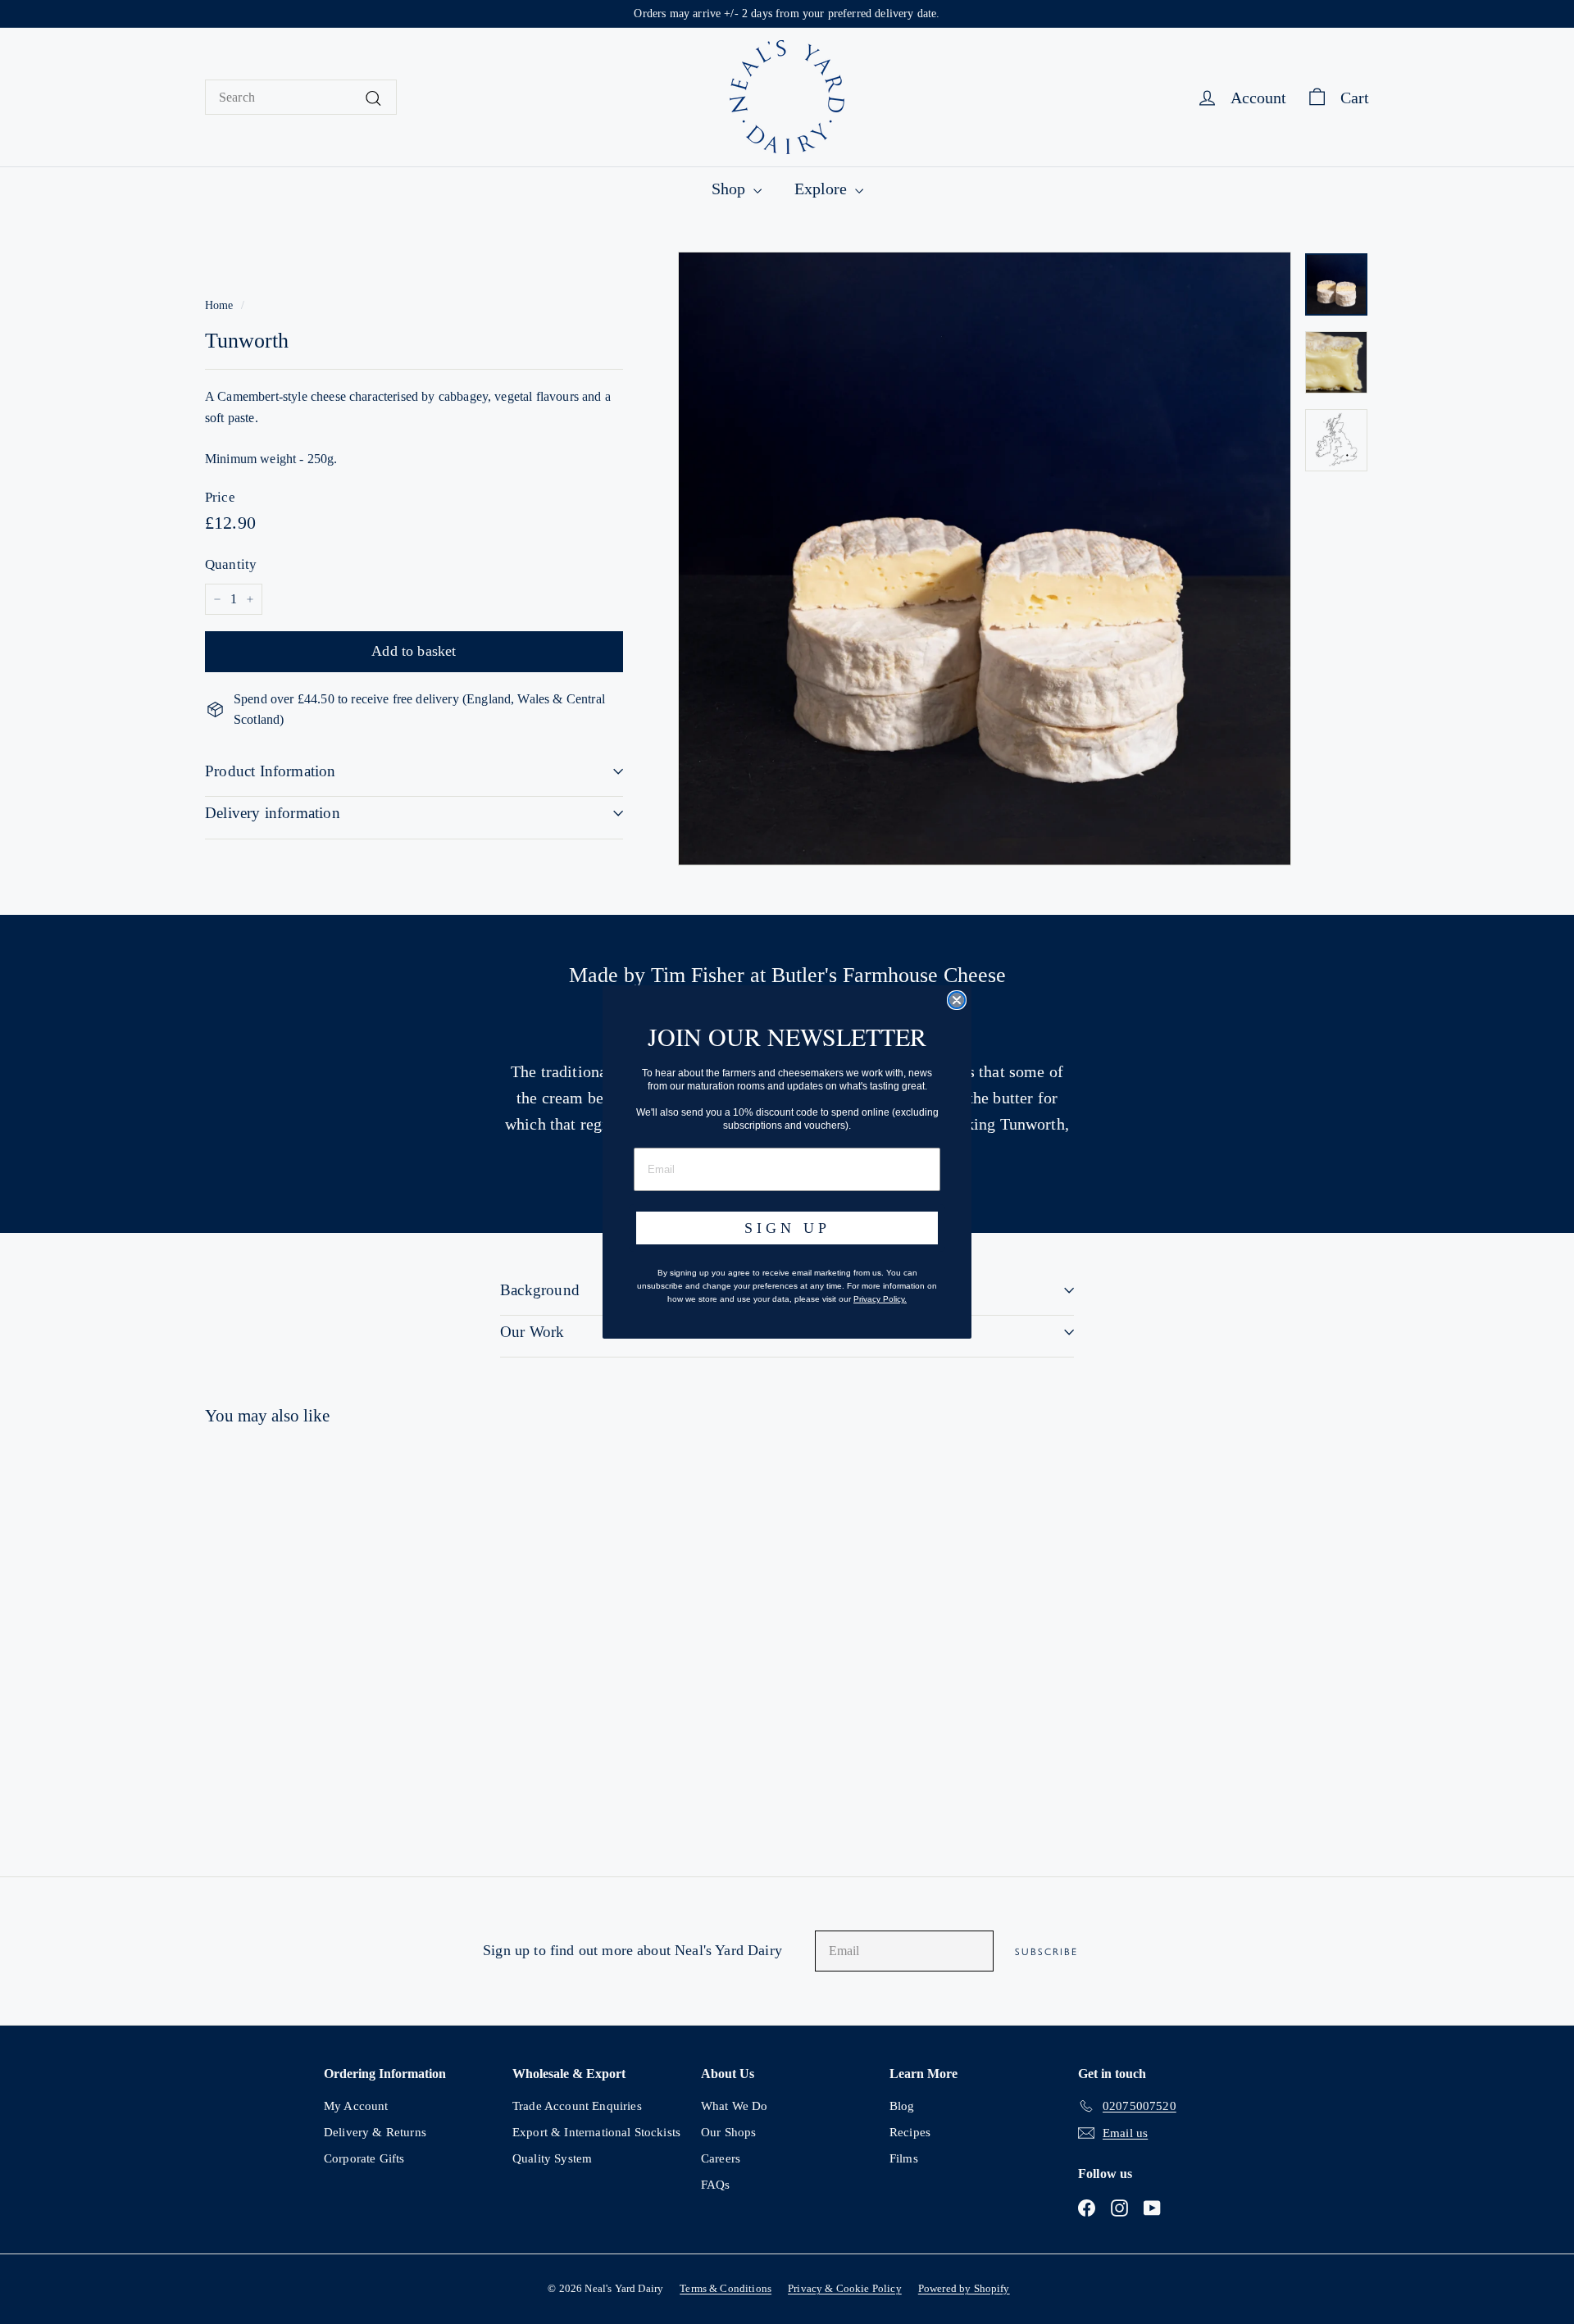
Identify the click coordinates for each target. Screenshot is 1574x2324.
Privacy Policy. (880, 1299)
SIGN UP (787, 1228)
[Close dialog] (957, 1000)
